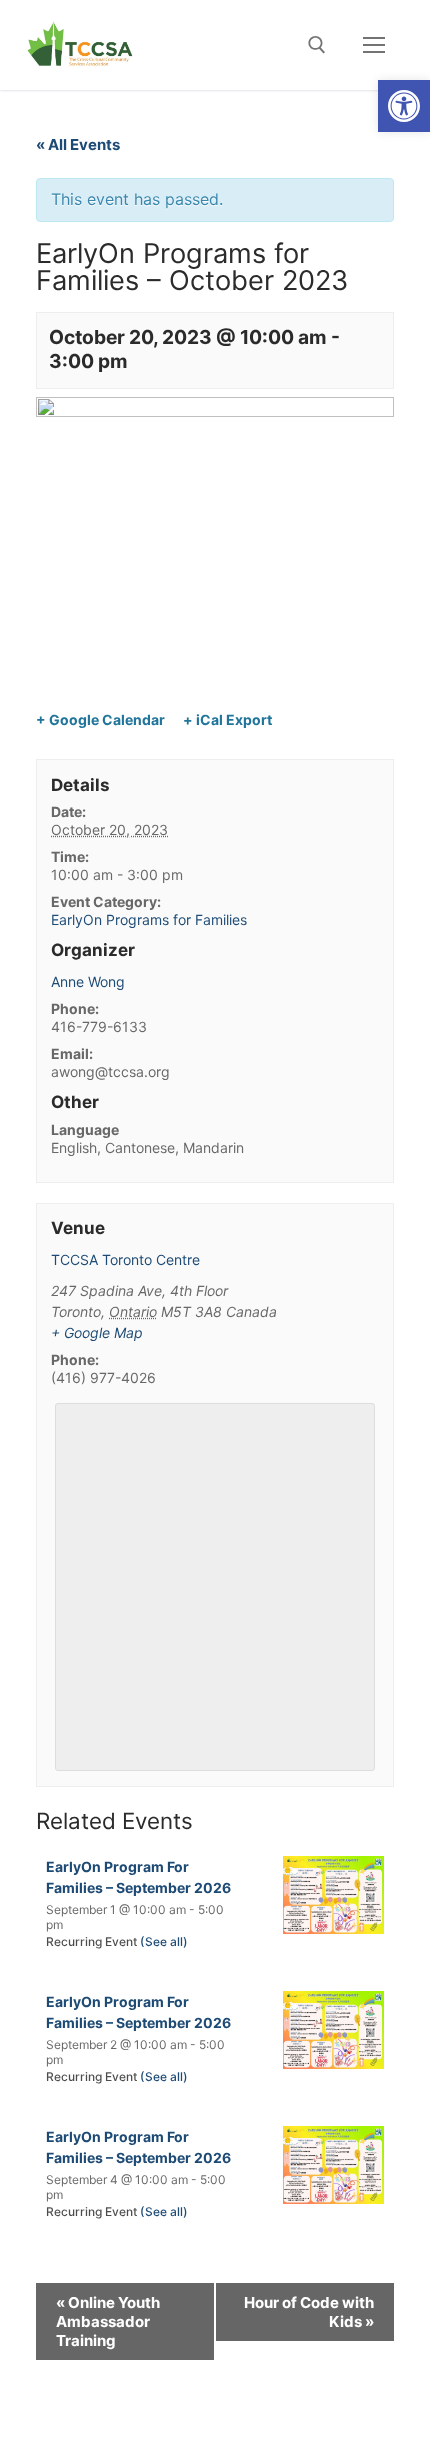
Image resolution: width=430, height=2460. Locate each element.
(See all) (164, 1941)
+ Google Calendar (100, 719)
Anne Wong (88, 981)
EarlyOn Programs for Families (149, 919)
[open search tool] (317, 45)
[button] (404, 106)
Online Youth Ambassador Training (108, 2321)
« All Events (78, 144)
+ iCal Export (227, 719)
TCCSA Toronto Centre (125, 1259)
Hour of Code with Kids (309, 2312)
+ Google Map (97, 1332)
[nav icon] (374, 45)
